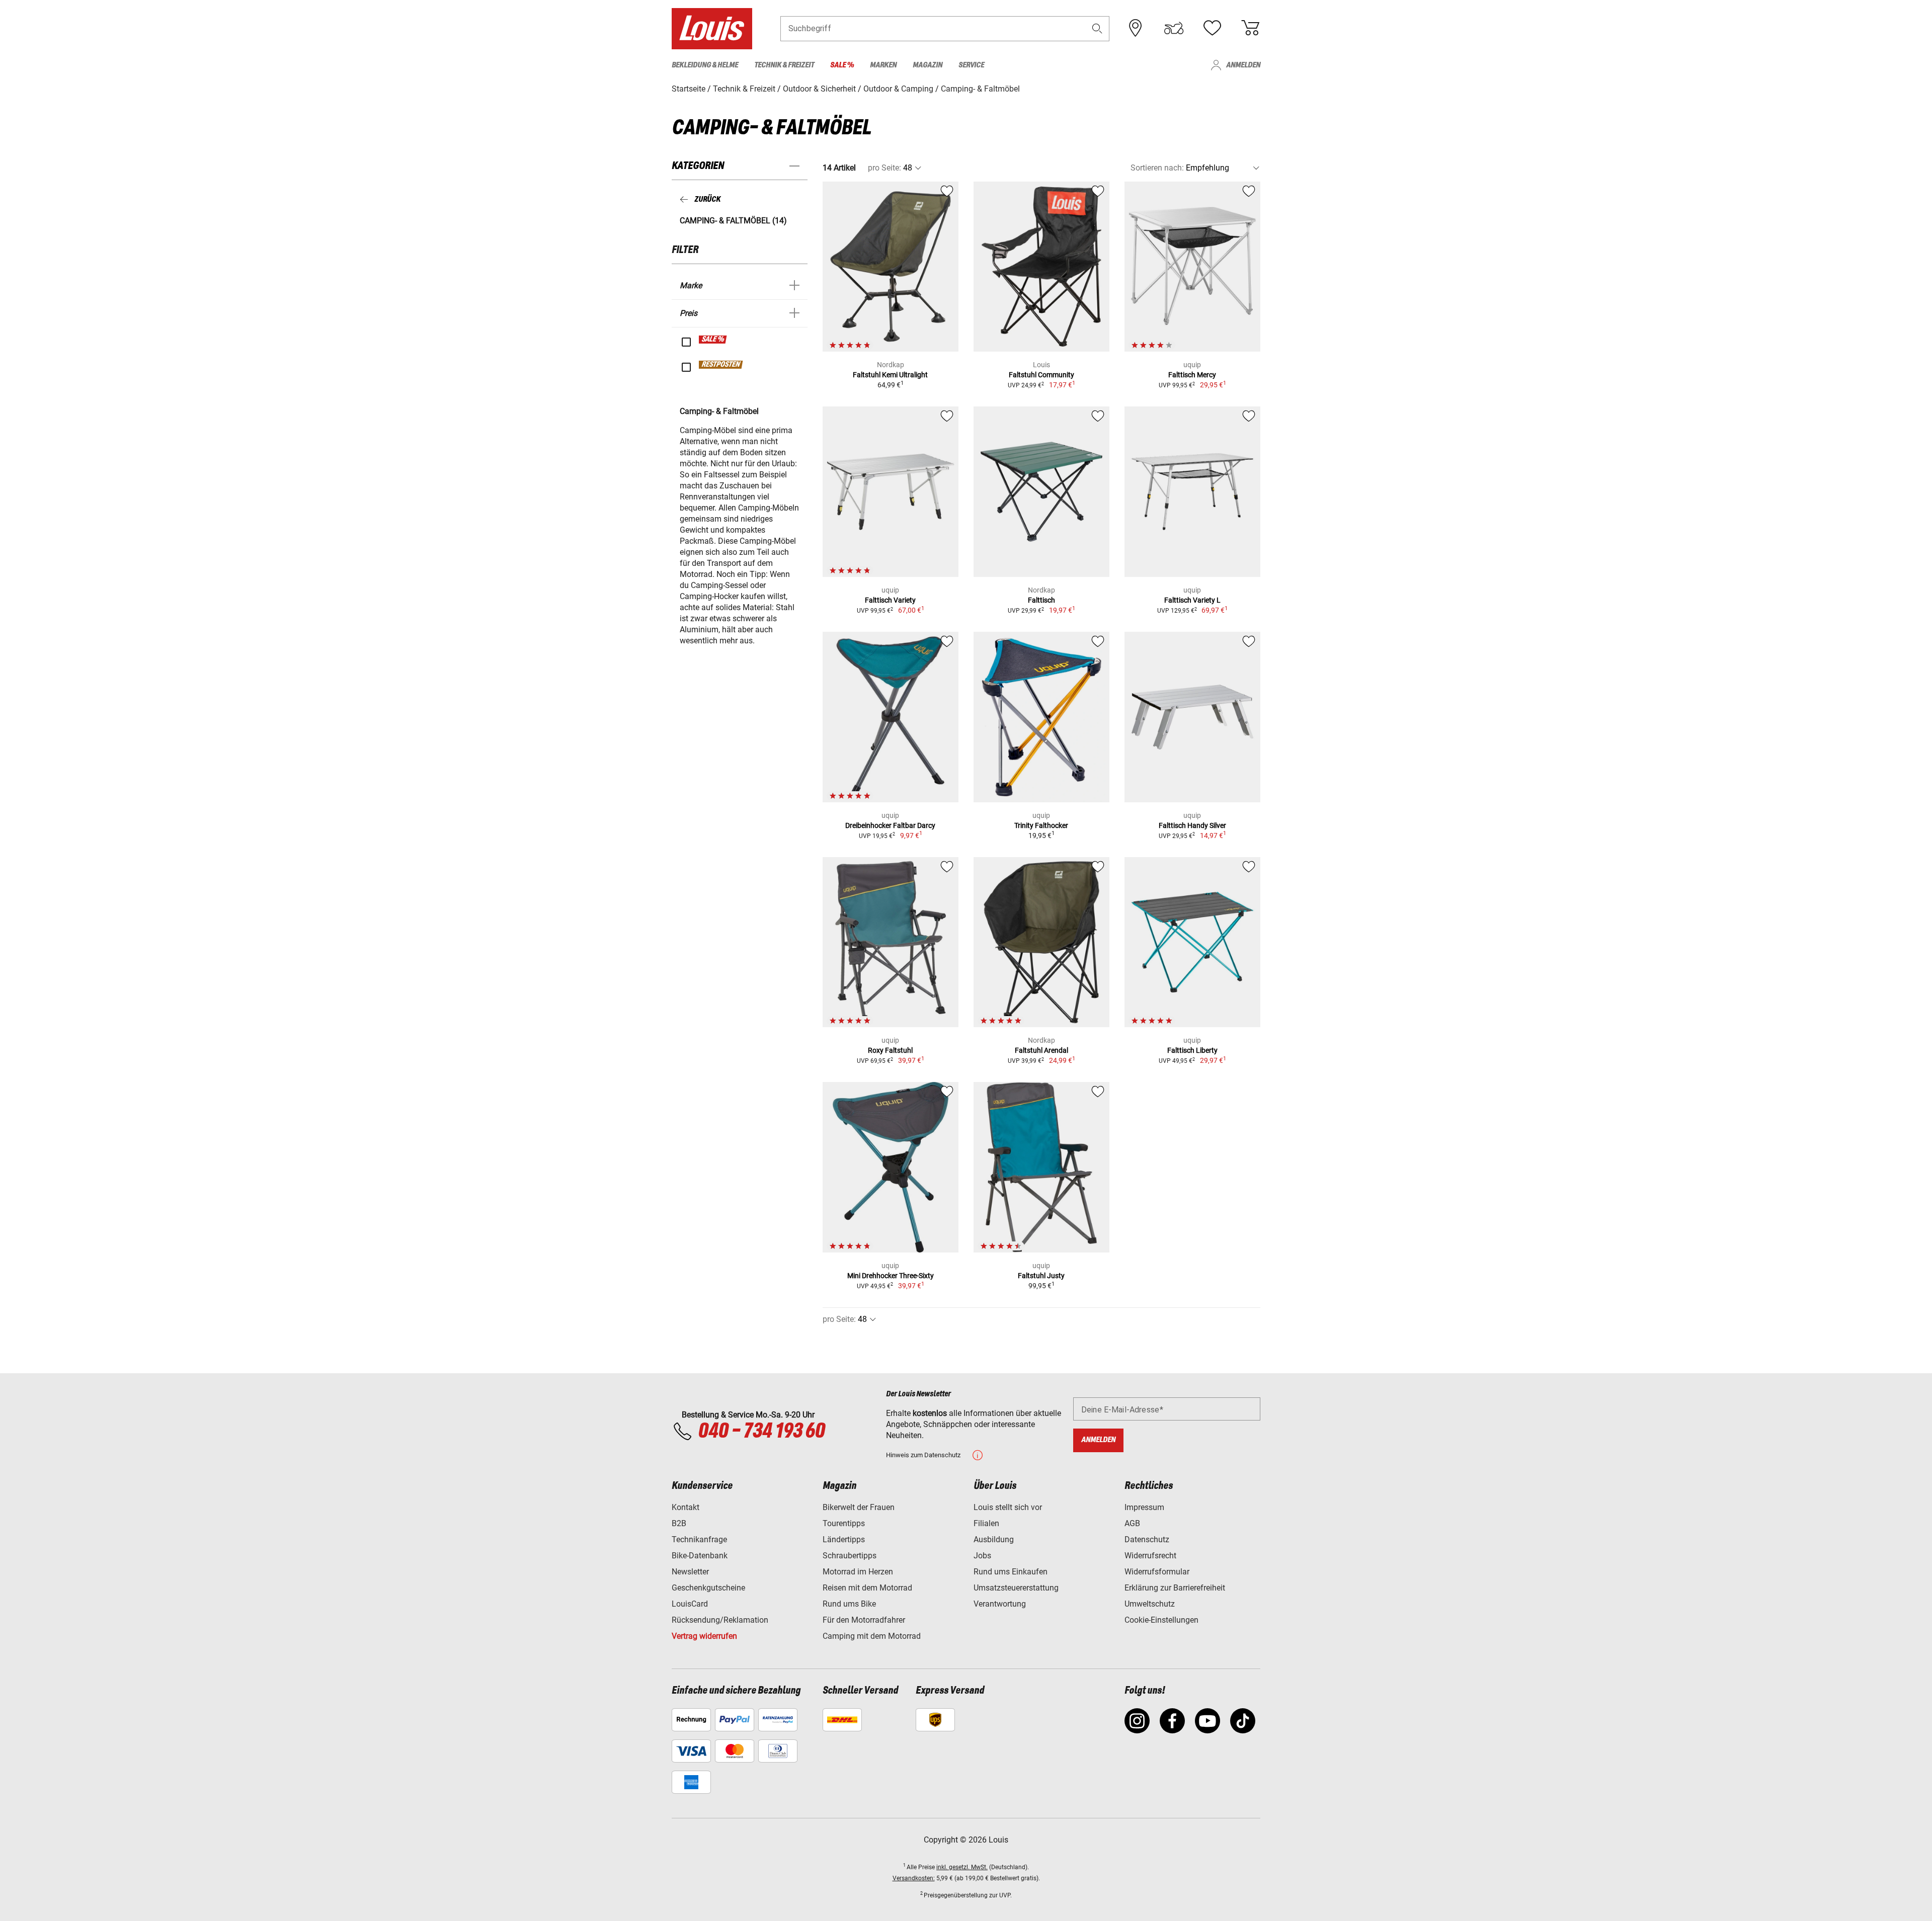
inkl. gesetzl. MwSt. (962, 1867)
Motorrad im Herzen (858, 1572)
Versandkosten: (914, 1878)
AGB (1132, 1523)
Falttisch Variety (890, 600)
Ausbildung (994, 1539)
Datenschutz (1147, 1539)
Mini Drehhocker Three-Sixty (891, 1276)
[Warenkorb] (1250, 28)
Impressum (1144, 1507)
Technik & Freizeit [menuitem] (784, 65)
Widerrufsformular (1157, 1572)
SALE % (713, 340)
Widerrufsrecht (1150, 1556)
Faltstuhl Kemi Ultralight (890, 375)
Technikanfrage (699, 1539)
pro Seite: (884, 168)
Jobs (982, 1556)
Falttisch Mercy (1192, 375)
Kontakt (686, 1507)
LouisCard (690, 1604)
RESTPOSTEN (721, 365)
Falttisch (1041, 600)
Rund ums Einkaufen (1011, 1572)
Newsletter (690, 1572)
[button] (1097, 28)
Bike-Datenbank (700, 1556)
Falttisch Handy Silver (1192, 825)
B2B (679, 1523)
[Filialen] (1136, 28)
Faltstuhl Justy (1041, 1276)
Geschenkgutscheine (708, 1588)
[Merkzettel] (1212, 28)
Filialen (986, 1523)
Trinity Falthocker (1041, 825)
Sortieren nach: (1157, 168)
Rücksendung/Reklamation (720, 1620)
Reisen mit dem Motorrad (867, 1588)
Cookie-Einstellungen (1161, 1620)
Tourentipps (844, 1523)
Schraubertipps (850, 1556)
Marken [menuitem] (883, 65)
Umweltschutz (1150, 1604)
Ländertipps (844, 1539)
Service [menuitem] (971, 65)
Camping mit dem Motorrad (872, 1636)
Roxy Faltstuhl (890, 1050)
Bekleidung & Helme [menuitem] (705, 65)
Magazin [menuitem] (928, 65)
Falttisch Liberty (1192, 1050)
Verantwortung (1000, 1604)
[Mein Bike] (1174, 28)
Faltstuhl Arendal (1041, 1050)
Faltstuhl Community (1041, 375)
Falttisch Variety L (1192, 600)
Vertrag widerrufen (704, 1636)
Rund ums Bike (849, 1604)
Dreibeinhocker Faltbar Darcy (890, 825)
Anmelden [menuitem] (1243, 65)
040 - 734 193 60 (761, 1432)
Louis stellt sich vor (1008, 1507)
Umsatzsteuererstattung (1016, 1588)
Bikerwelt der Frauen (859, 1507)
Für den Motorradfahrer (864, 1620)
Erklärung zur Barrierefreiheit (1175, 1588)
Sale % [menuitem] (842, 65)
